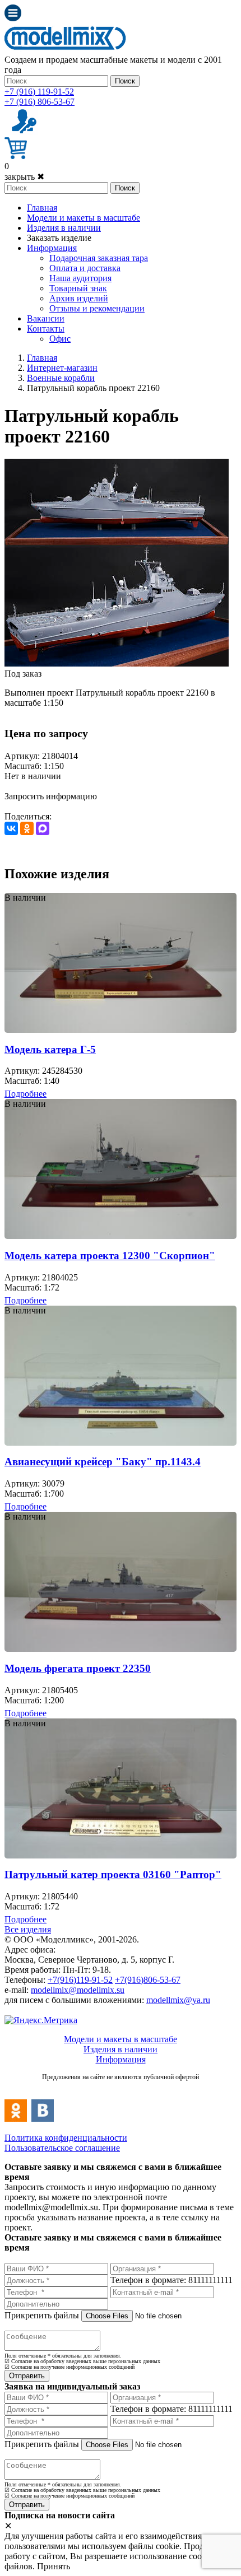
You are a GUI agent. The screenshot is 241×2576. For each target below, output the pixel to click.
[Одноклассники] (27, 828)
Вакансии (46, 318)
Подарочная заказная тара (99, 258)
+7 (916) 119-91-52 (39, 92)
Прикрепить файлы (42, 2315)
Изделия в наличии (64, 228)
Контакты (46, 329)
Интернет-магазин (62, 368)
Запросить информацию (51, 796)
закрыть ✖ (24, 177)
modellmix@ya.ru (178, 2000)
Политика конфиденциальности (66, 2138)
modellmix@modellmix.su (78, 1990)
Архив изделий (79, 298)
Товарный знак (78, 288)
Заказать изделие (59, 238)
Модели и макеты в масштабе (84, 218)
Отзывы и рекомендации (97, 308)
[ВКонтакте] (11, 828)
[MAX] (43, 828)
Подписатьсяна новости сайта (121, 2089)
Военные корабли (61, 378)
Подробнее (26, 1094)
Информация (52, 248)
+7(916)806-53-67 (148, 1980)
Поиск (125, 81)
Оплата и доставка (85, 268)
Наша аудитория (80, 278)
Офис (60, 339)
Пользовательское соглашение (62, 2148)
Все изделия (28, 1929)
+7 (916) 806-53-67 (40, 102)
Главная (42, 208)
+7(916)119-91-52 (80, 1980)
